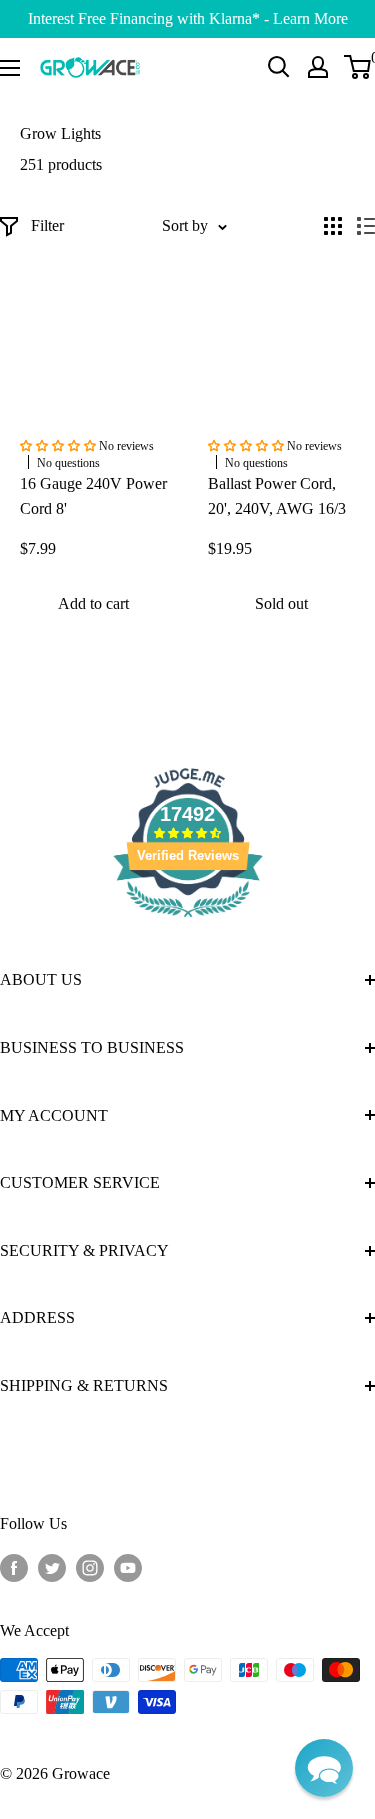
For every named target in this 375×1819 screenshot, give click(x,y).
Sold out (281, 603)
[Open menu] (10, 68)
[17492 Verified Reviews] (188, 920)
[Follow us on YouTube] (128, 1566)
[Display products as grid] (333, 226)
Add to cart (93, 603)
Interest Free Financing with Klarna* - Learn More (188, 18)
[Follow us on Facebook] (14, 1566)
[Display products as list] (366, 226)
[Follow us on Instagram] (90, 1566)
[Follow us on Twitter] (52, 1566)
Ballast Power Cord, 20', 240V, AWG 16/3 (277, 496)
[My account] (318, 67)
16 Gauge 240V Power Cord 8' (93, 496)
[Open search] (279, 67)
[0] (358, 67)
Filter (47, 225)
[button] (324, 1768)
